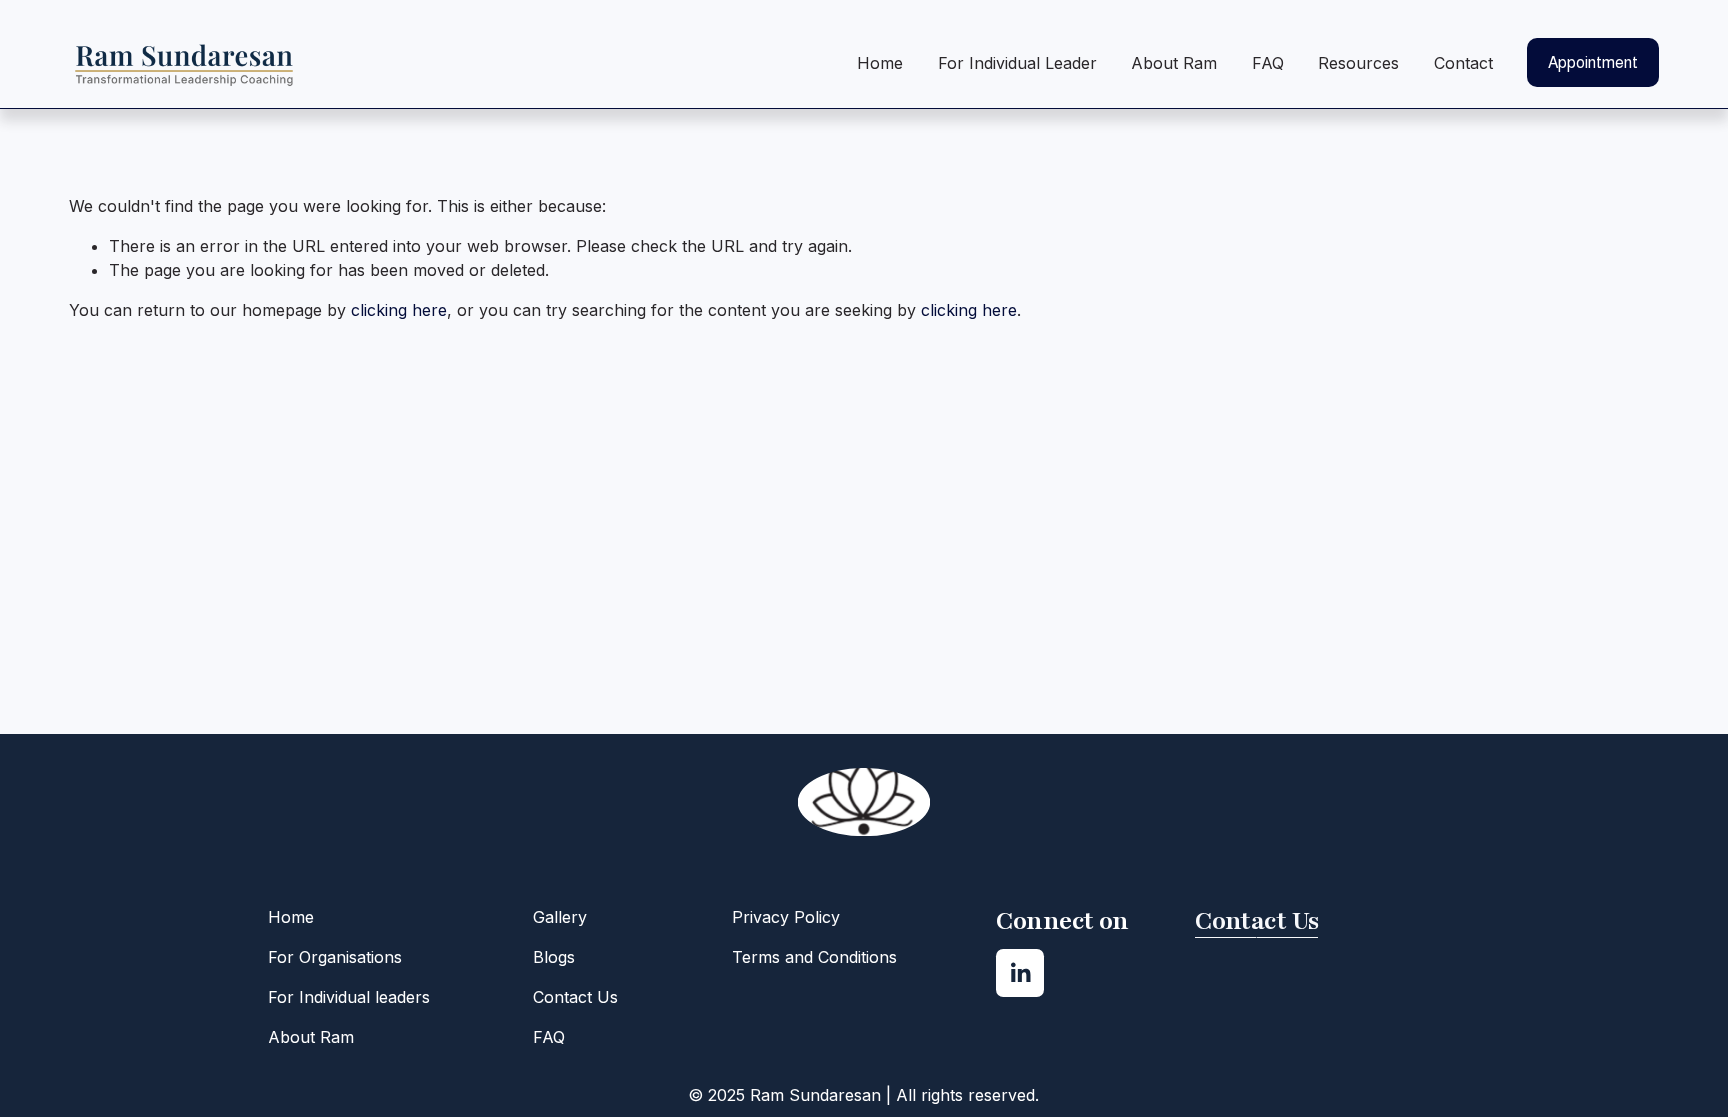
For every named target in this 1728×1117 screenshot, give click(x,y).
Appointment (1593, 62)
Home (880, 63)
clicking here (399, 310)
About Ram (1174, 63)
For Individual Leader (1017, 63)
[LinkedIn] (1020, 973)
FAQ (1268, 63)
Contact (1463, 63)
